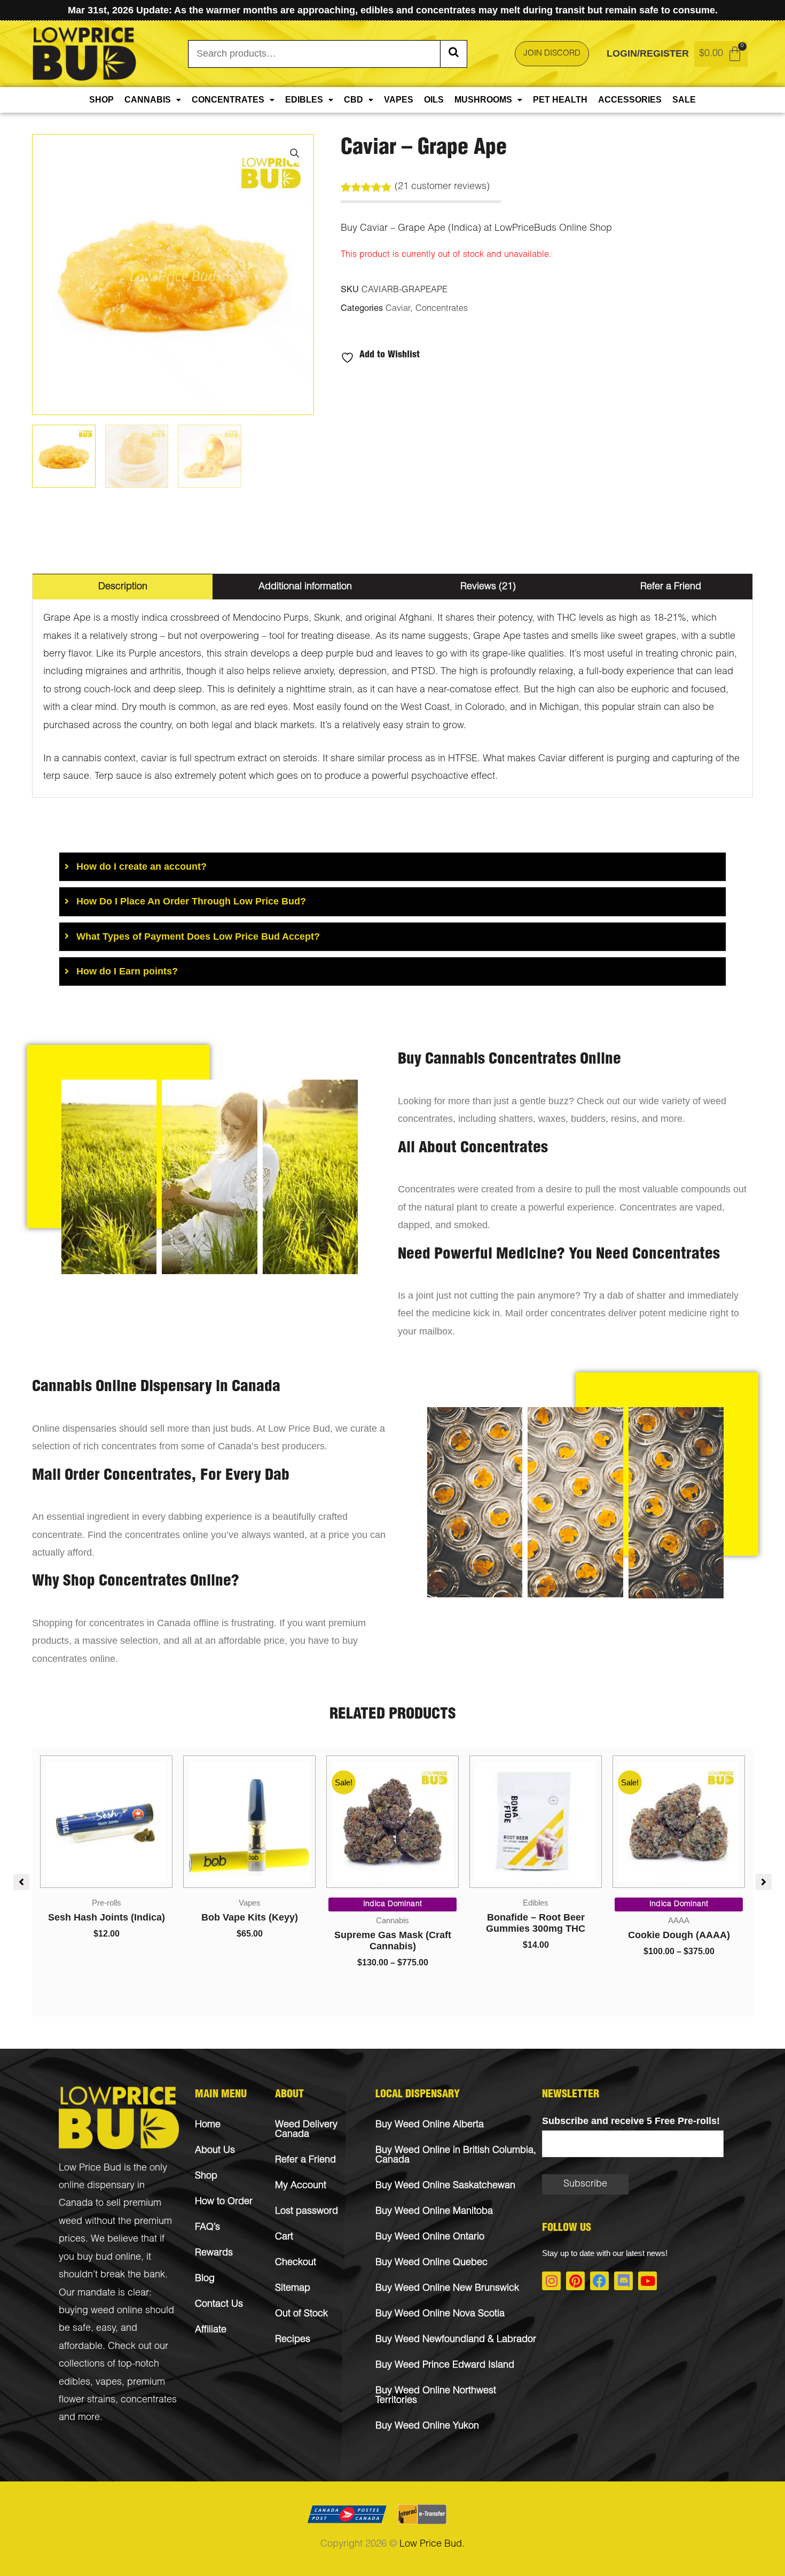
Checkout (296, 2263)
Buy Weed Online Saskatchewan (445, 2186)
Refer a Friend (305, 2160)
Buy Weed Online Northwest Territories (436, 2396)
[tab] (392, 867)
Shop (101, 100)
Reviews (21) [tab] (488, 587)
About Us (215, 2151)
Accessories (630, 100)
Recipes (293, 2340)
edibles (74, 2383)
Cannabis (148, 100)
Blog (205, 2279)
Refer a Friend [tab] (671, 587)
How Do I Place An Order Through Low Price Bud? (191, 901)
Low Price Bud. (432, 2544)
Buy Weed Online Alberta (430, 2125)
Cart (284, 2237)
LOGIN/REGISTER (648, 53)
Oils (434, 100)
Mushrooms (483, 100)
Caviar (398, 309)
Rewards (214, 2253)
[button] (295, 153)
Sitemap (293, 2289)
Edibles (304, 100)
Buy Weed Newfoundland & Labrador (456, 2340)
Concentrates (228, 100)
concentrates (149, 2400)
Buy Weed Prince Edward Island (445, 2366)
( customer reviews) (442, 187)
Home (208, 2125)
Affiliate (211, 2330)
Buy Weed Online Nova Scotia (440, 2314)
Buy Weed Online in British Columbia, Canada (456, 2156)
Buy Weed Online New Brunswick (447, 2289)
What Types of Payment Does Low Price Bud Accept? (198, 936)
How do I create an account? (142, 867)
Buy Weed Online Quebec (431, 2263)
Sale (684, 100)
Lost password (307, 2212)
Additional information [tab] (305, 587)
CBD (354, 100)
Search (453, 54)
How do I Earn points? (127, 971)
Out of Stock (301, 2314)
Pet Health (560, 100)
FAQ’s (207, 2228)
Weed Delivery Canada (306, 2130)
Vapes (399, 100)
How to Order (224, 2202)
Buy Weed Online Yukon (427, 2426)
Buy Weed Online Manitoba (434, 2212)
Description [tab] (123, 587)
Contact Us (219, 2305)
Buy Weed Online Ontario (430, 2237)
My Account (301, 2186)
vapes (109, 2383)
